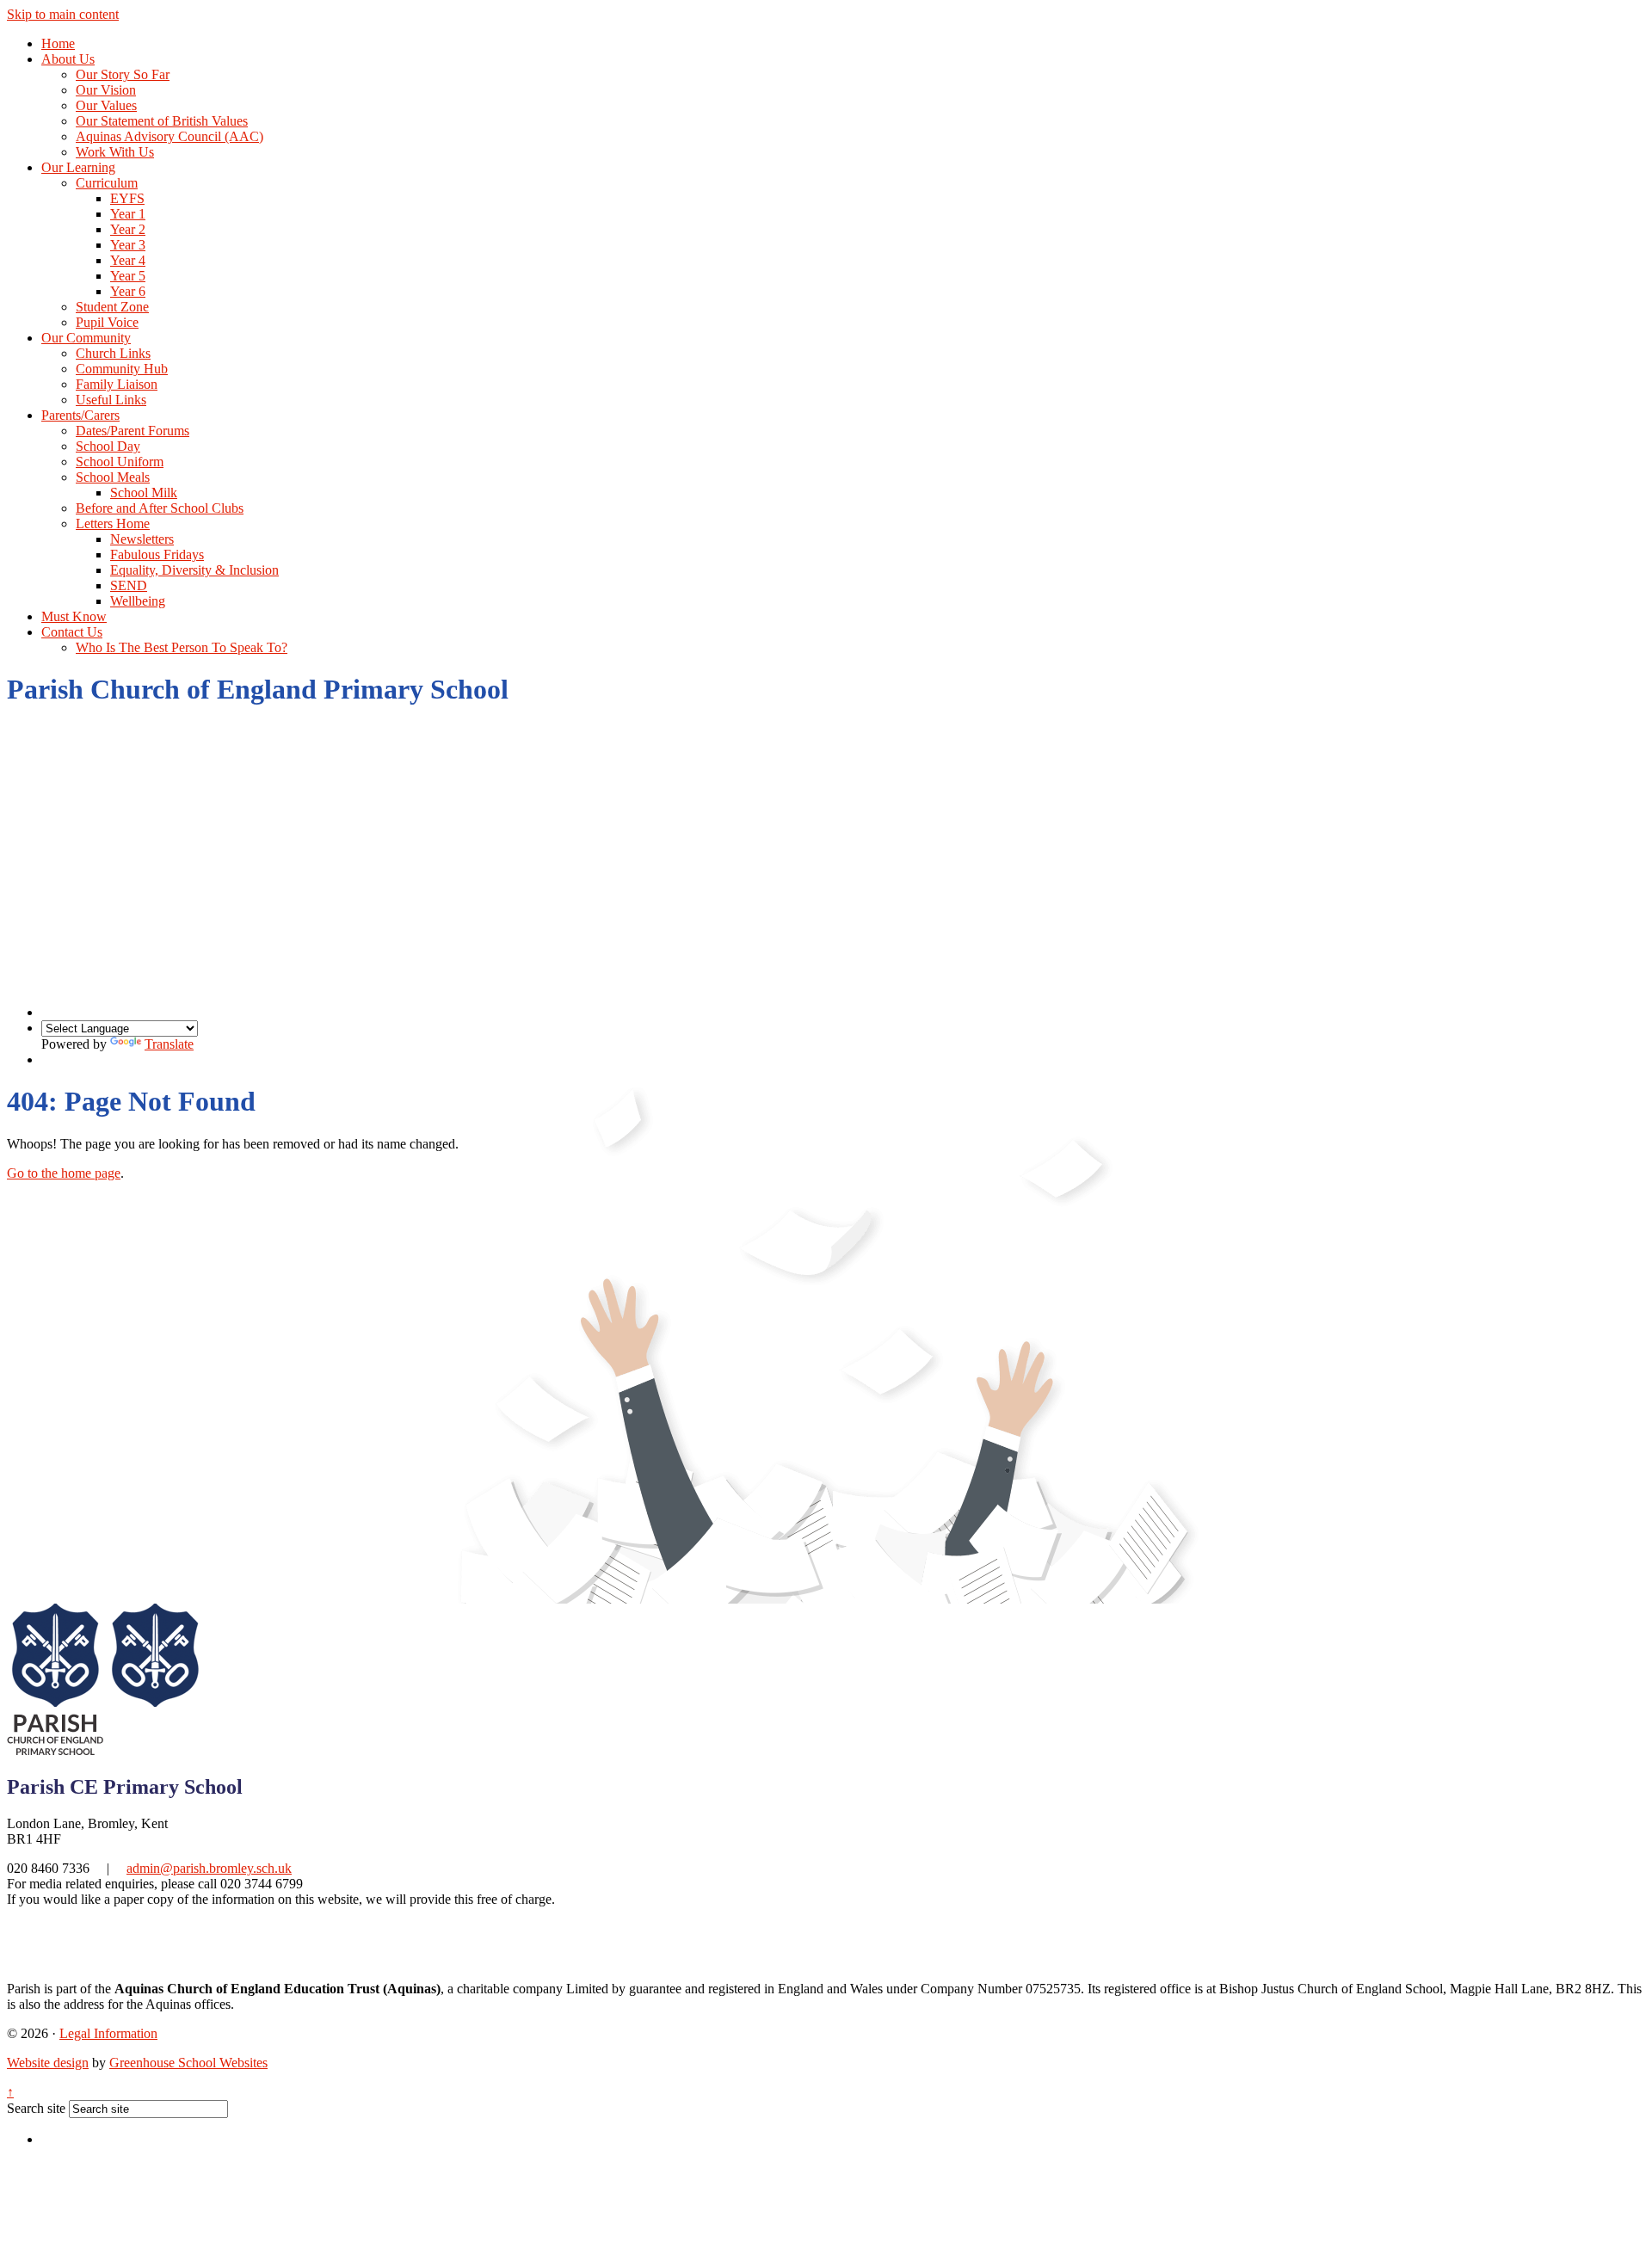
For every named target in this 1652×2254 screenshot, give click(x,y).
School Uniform (120, 462)
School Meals (113, 477)
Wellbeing (138, 601)
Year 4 (128, 260)
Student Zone (112, 307)
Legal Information (108, 2033)
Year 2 (128, 229)
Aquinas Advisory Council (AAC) (170, 136)
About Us (68, 59)
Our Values (106, 105)
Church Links (113, 353)
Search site (36, 2108)
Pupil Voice (107, 322)
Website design (48, 2063)
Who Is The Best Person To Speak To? (182, 647)
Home (58, 43)
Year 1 (128, 214)
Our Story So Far (123, 74)
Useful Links (111, 400)
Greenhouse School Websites (188, 2063)
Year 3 (128, 245)
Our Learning (78, 167)
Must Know (74, 616)
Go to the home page (64, 1173)
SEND (129, 585)
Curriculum (107, 183)
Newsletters (142, 539)
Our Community (86, 338)
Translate (169, 1044)
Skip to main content (63, 14)
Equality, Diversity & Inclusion (194, 570)
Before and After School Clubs (160, 508)
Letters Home (113, 523)
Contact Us (72, 632)
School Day (108, 446)
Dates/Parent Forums (133, 431)
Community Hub (122, 369)
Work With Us (115, 152)
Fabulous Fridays (157, 554)
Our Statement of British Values (162, 121)
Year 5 (128, 276)
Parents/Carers (80, 415)
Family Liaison (117, 384)
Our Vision (106, 90)
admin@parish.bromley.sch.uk (209, 1868)
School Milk (144, 493)
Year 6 (128, 291)
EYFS (127, 198)
